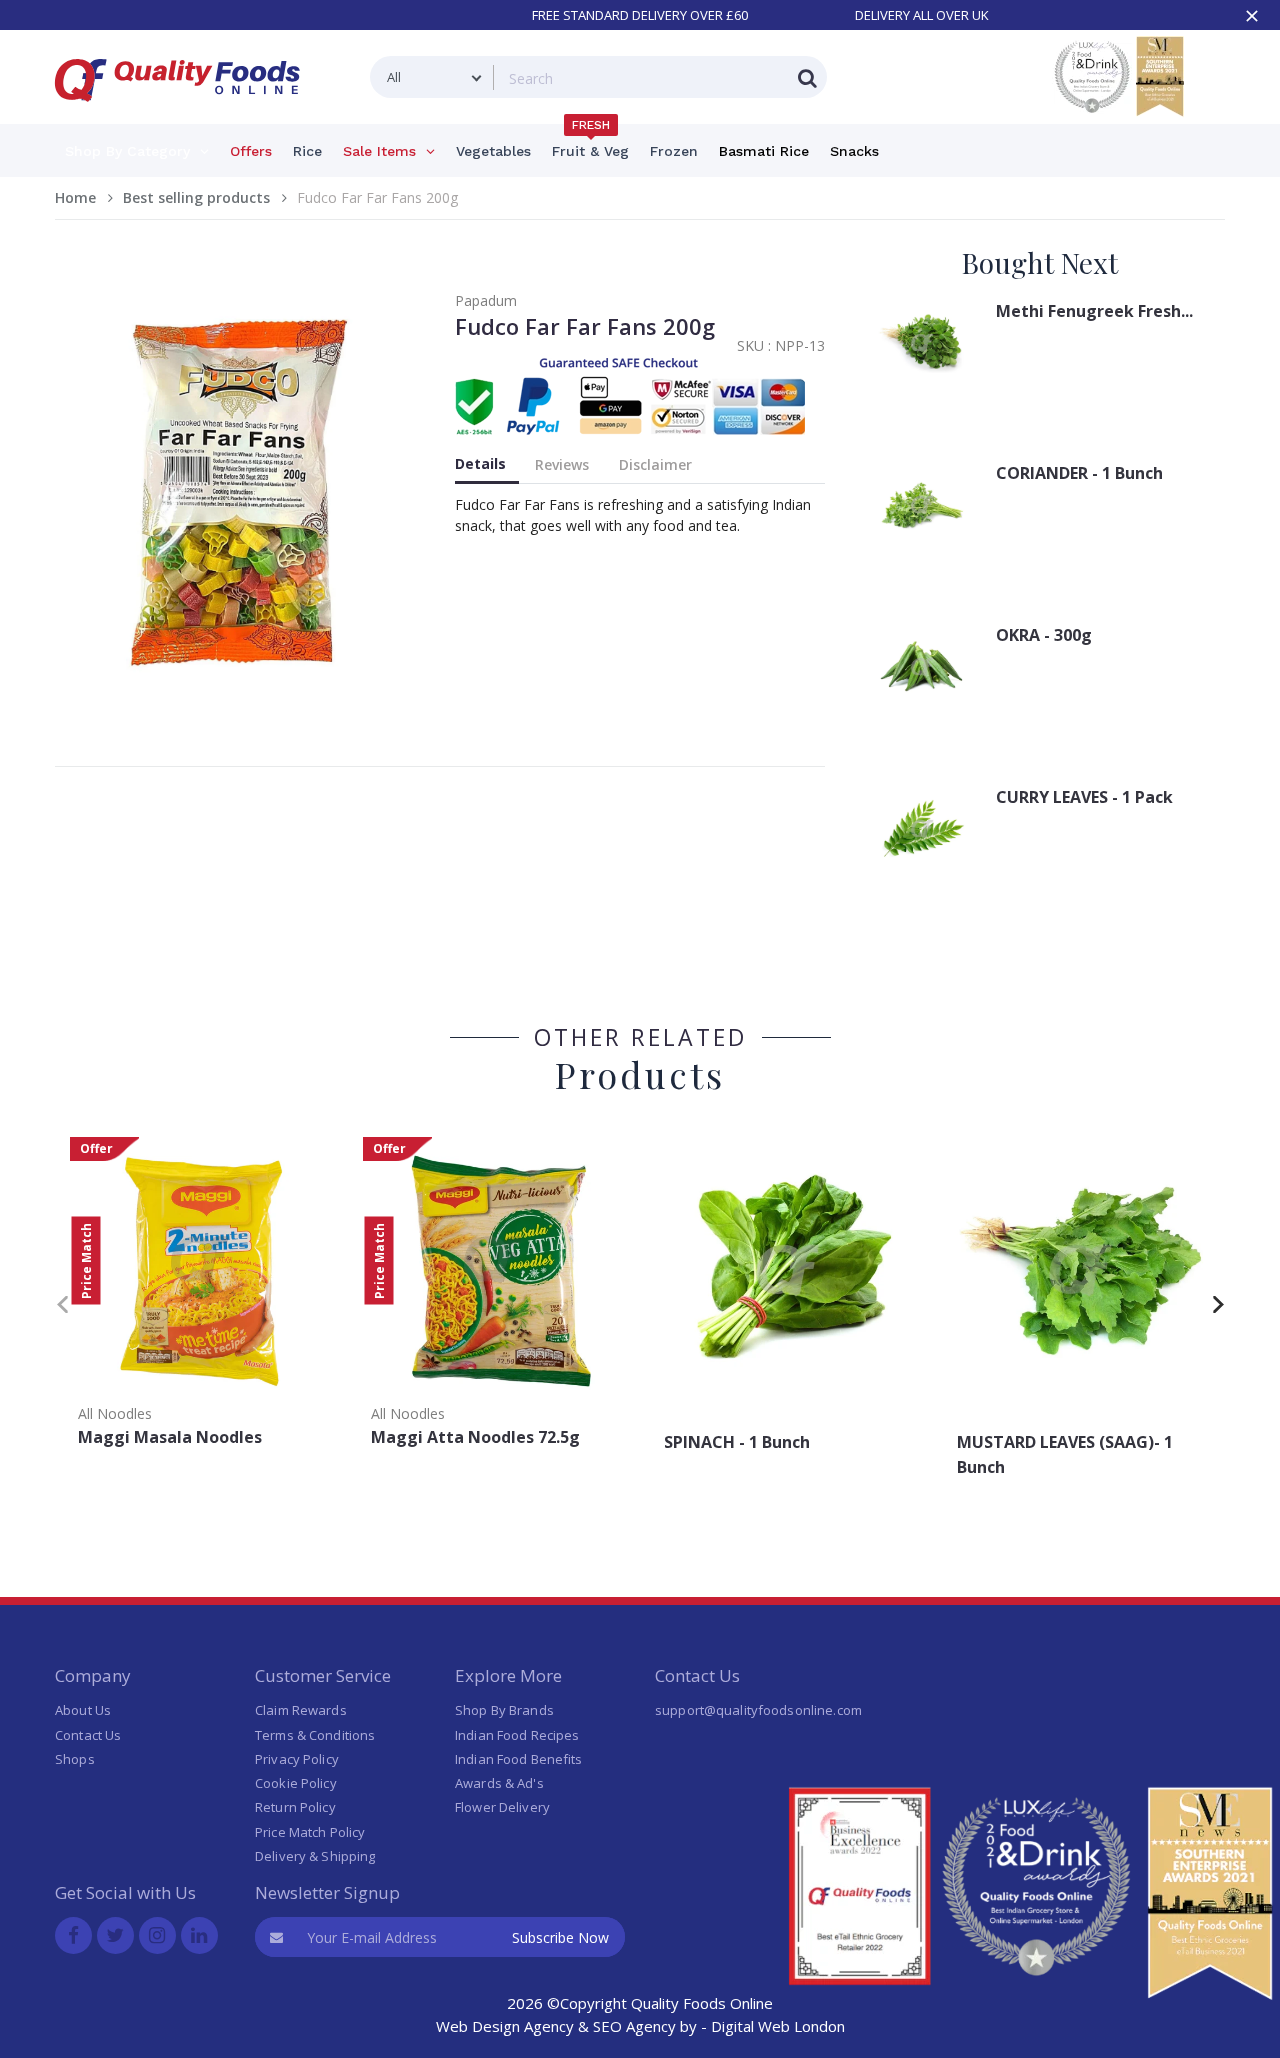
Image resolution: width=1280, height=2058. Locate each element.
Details (480, 463)
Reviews (562, 464)
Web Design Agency (505, 2026)
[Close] (1252, 16)
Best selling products (196, 197)
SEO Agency (634, 2026)
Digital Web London (778, 2026)
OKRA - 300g (1044, 635)
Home (75, 197)
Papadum (486, 300)
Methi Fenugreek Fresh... (1094, 311)
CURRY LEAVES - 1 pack (1084, 797)
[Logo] (184, 113)
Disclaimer (655, 464)
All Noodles (115, 1413)
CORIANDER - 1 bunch (1079, 473)
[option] (201, 1298)
